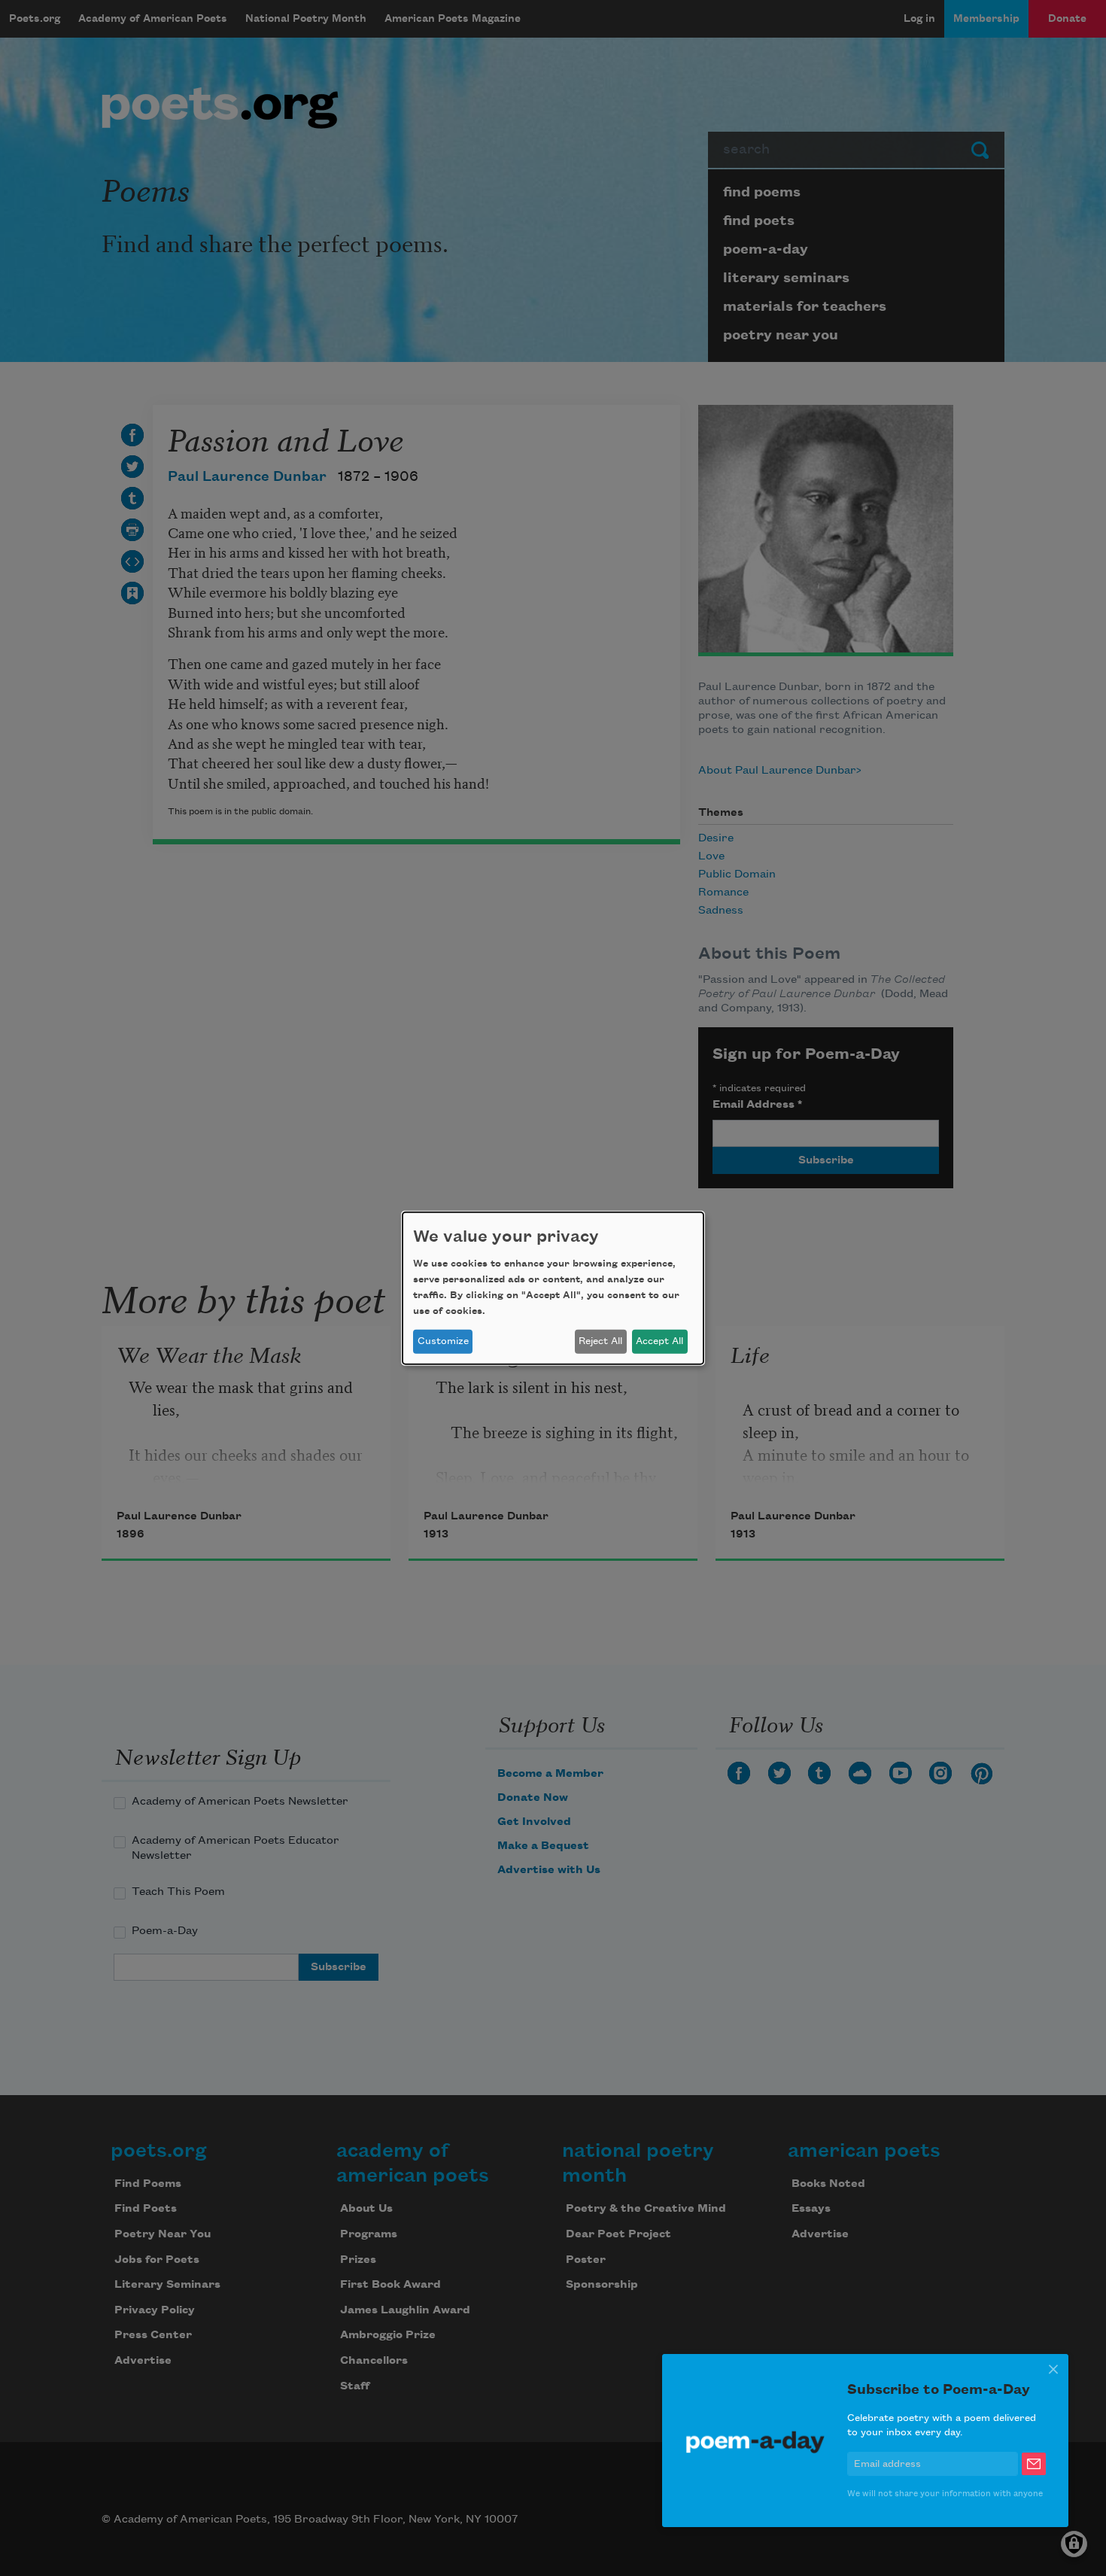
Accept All (659, 1341)
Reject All (600, 1341)
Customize (443, 1341)
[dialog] (553, 1288)
